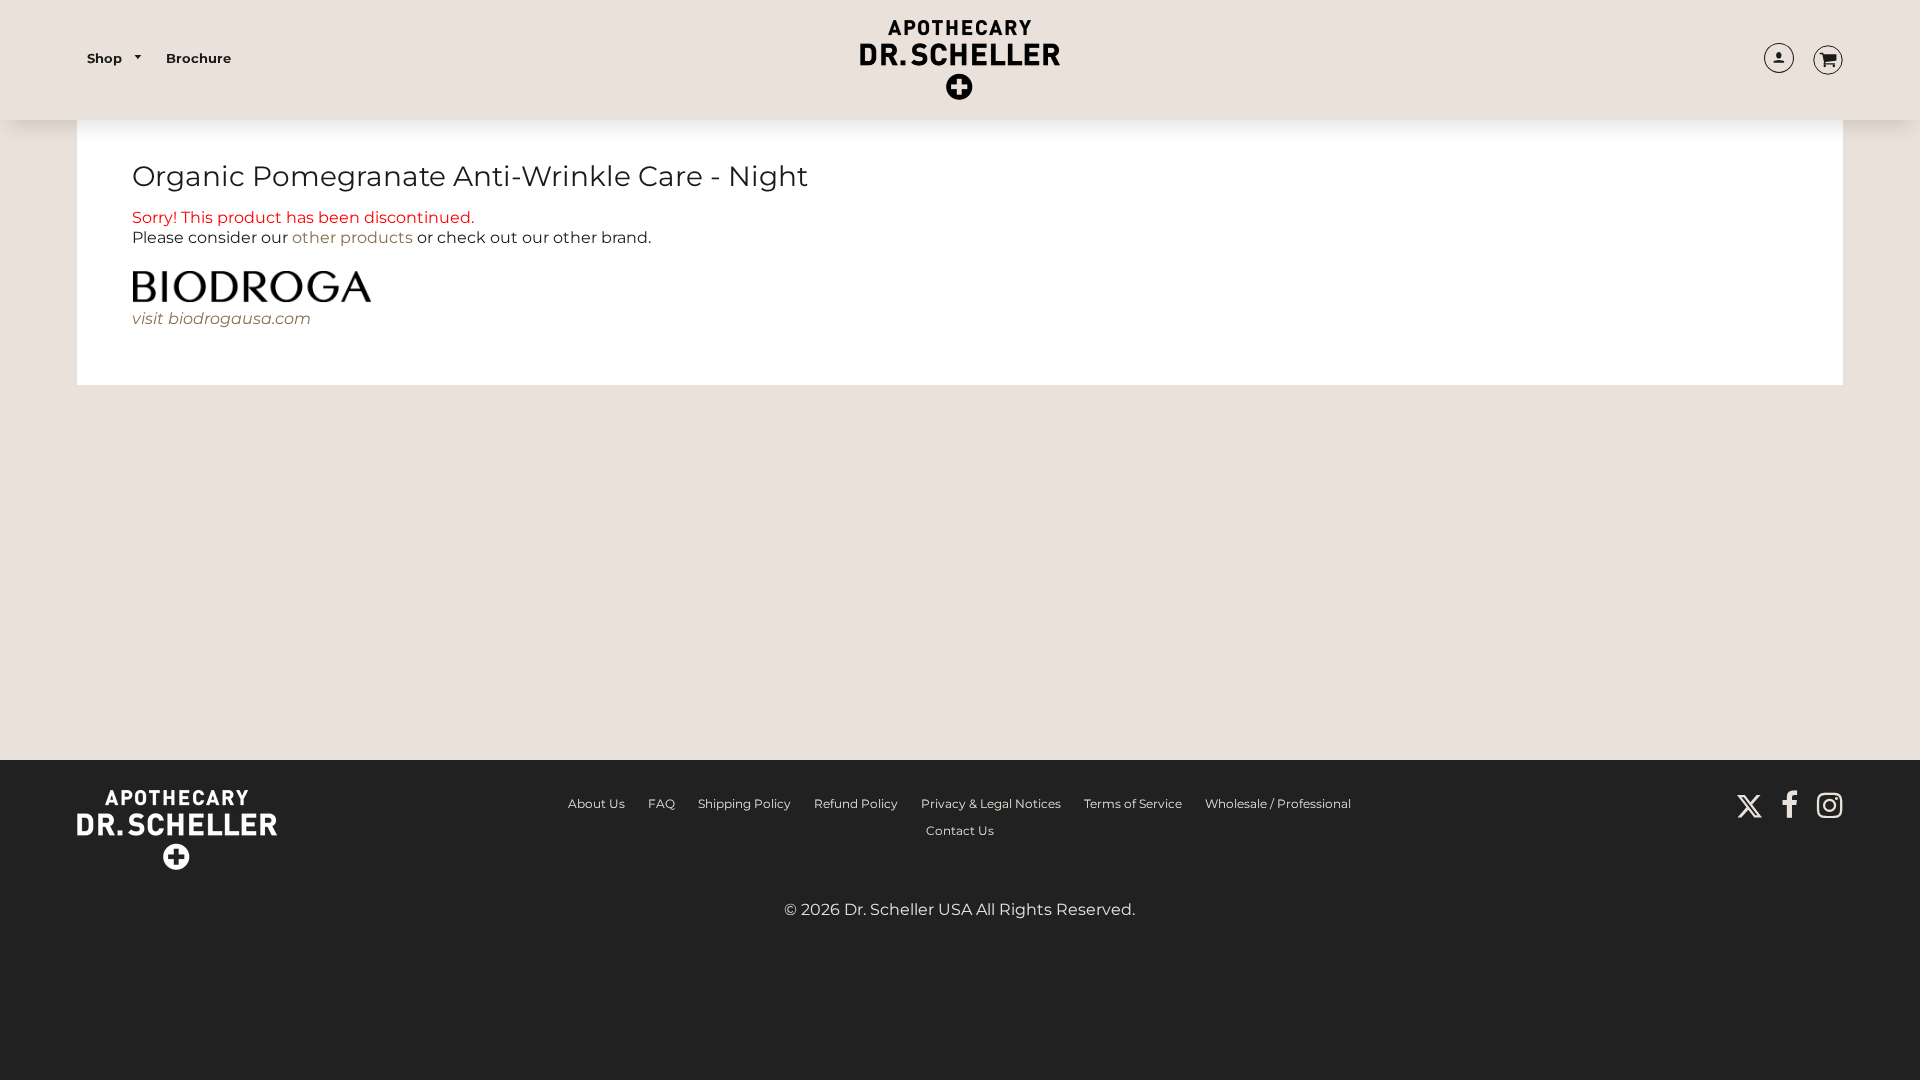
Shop (106, 58)
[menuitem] (115, 58)
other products (352, 237)
